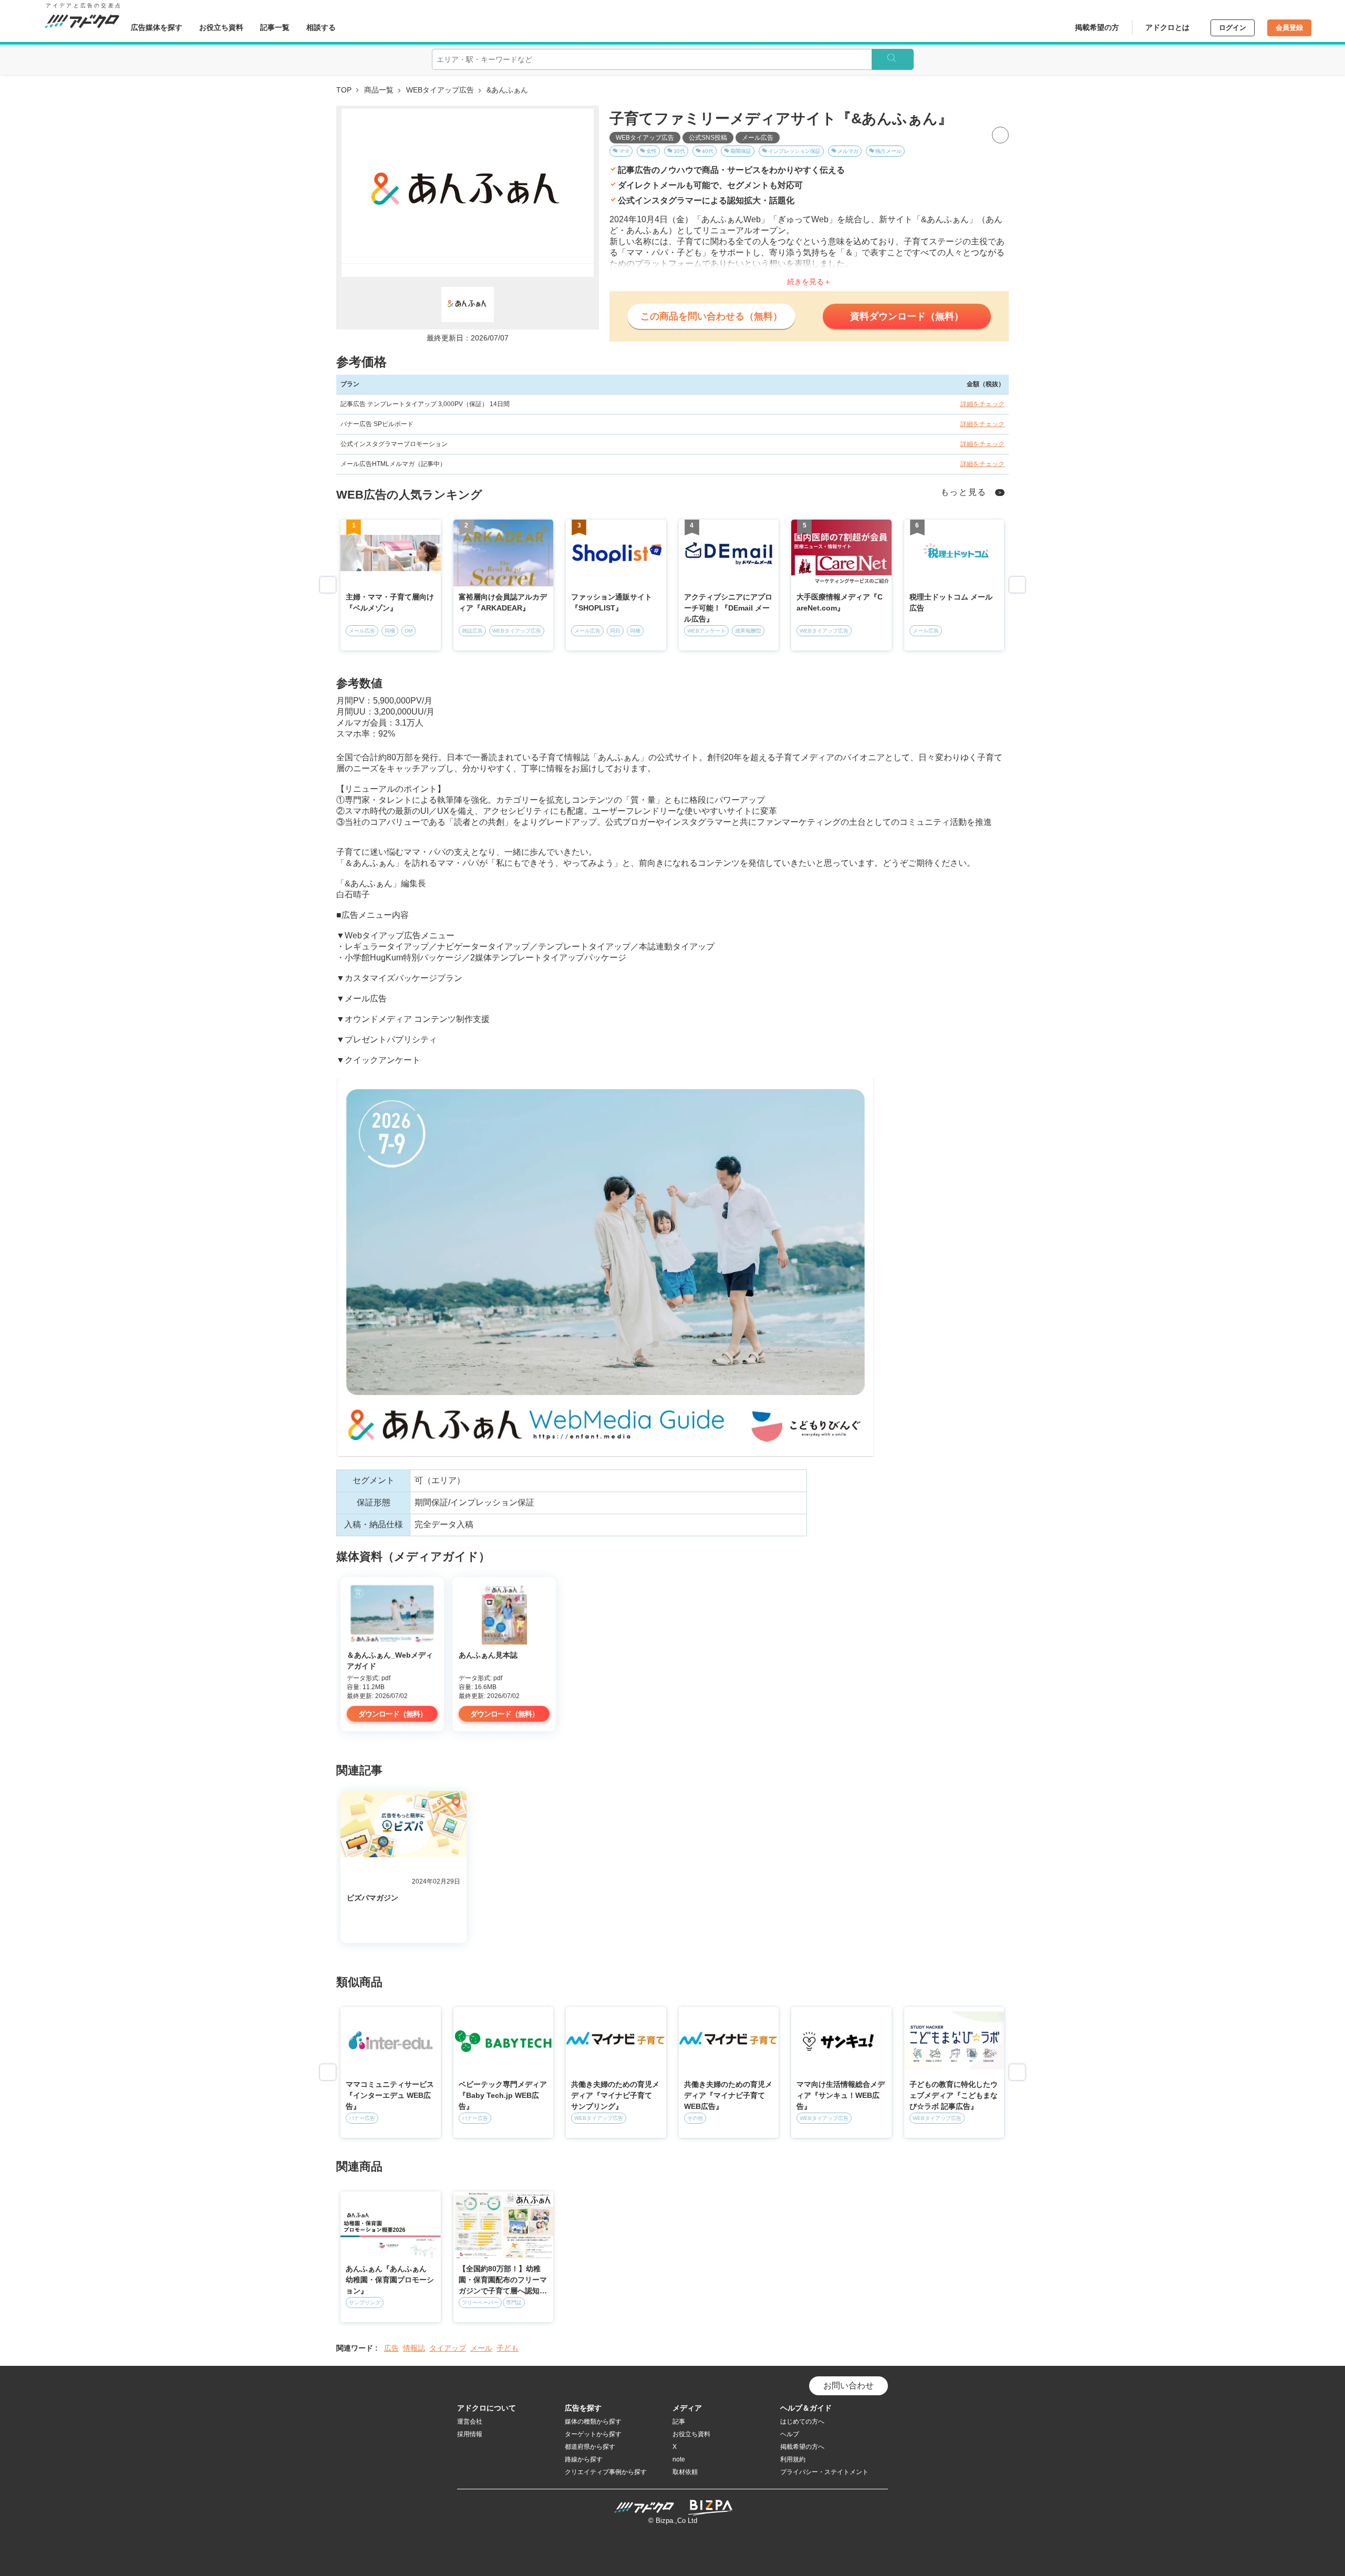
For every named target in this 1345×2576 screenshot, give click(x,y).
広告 (391, 2348)
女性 (651, 151)
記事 (679, 2422)
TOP (344, 90)
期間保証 (741, 151)
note (679, 2459)
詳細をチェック (982, 404)
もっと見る (964, 492)
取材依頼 (685, 2472)
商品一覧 (379, 90)
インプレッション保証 (794, 151)
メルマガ (848, 151)
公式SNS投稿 (708, 138)
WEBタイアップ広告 (440, 90)
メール (481, 2348)
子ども (508, 2348)
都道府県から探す (590, 2447)
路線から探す (584, 2459)
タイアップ (448, 2348)
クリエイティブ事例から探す (606, 2472)
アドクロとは (1167, 27)
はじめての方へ (802, 2422)
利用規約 (793, 2459)
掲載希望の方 (1097, 27)
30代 (679, 151)
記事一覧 (275, 27)
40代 (708, 151)
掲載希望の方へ (802, 2447)
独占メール (888, 151)
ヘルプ (790, 2434)
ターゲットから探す (593, 2434)
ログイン (1233, 28)
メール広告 (758, 138)
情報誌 (414, 2348)
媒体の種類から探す (593, 2422)
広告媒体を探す (157, 27)
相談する (321, 27)
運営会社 (470, 2422)
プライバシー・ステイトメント (824, 2472)
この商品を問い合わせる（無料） (711, 316)
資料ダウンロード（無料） (907, 316)
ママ (624, 151)
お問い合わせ (849, 2386)
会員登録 (1289, 28)
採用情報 (470, 2434)
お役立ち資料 (221, 27)
